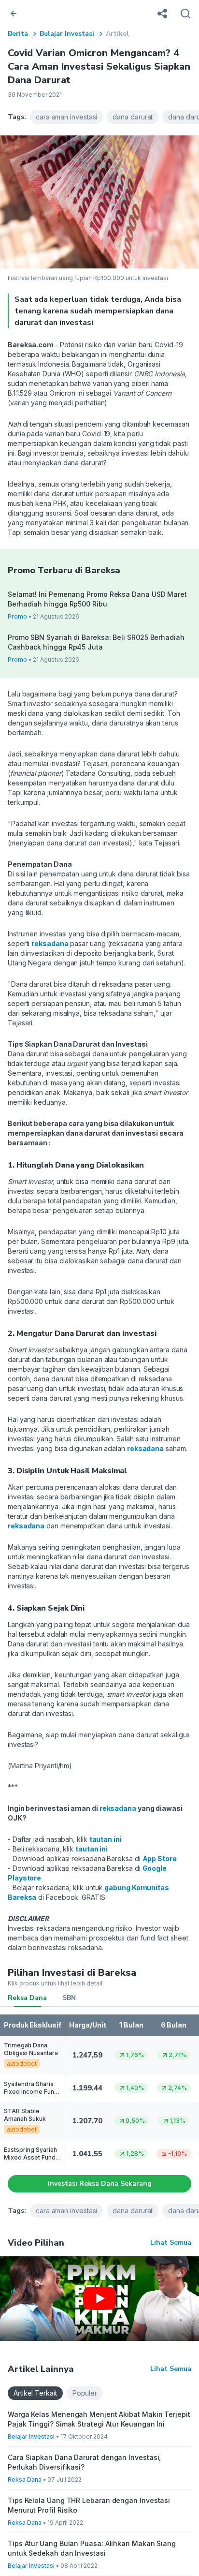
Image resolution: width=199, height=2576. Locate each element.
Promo (17, 616)
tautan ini (106, 1839)
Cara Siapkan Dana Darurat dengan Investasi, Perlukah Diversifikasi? (84, 2462)
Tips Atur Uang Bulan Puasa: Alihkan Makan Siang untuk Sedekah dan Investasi (92, 2548)
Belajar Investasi (67, 34)
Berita (18, 34)
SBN (69, 1998)
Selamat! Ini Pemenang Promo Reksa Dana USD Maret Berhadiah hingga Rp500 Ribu (97, 599)
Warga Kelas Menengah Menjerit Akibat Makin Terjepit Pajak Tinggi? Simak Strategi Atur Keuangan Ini (99, 2419)
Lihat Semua (171, 2243)
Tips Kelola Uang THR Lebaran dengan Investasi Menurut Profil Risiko (89, 2505)
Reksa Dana (27, 1998)
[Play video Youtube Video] (99, 2299)
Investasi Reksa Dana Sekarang (100, 2184)
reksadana (50, 943)
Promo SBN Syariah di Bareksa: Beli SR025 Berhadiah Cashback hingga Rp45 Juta (96, 642)
